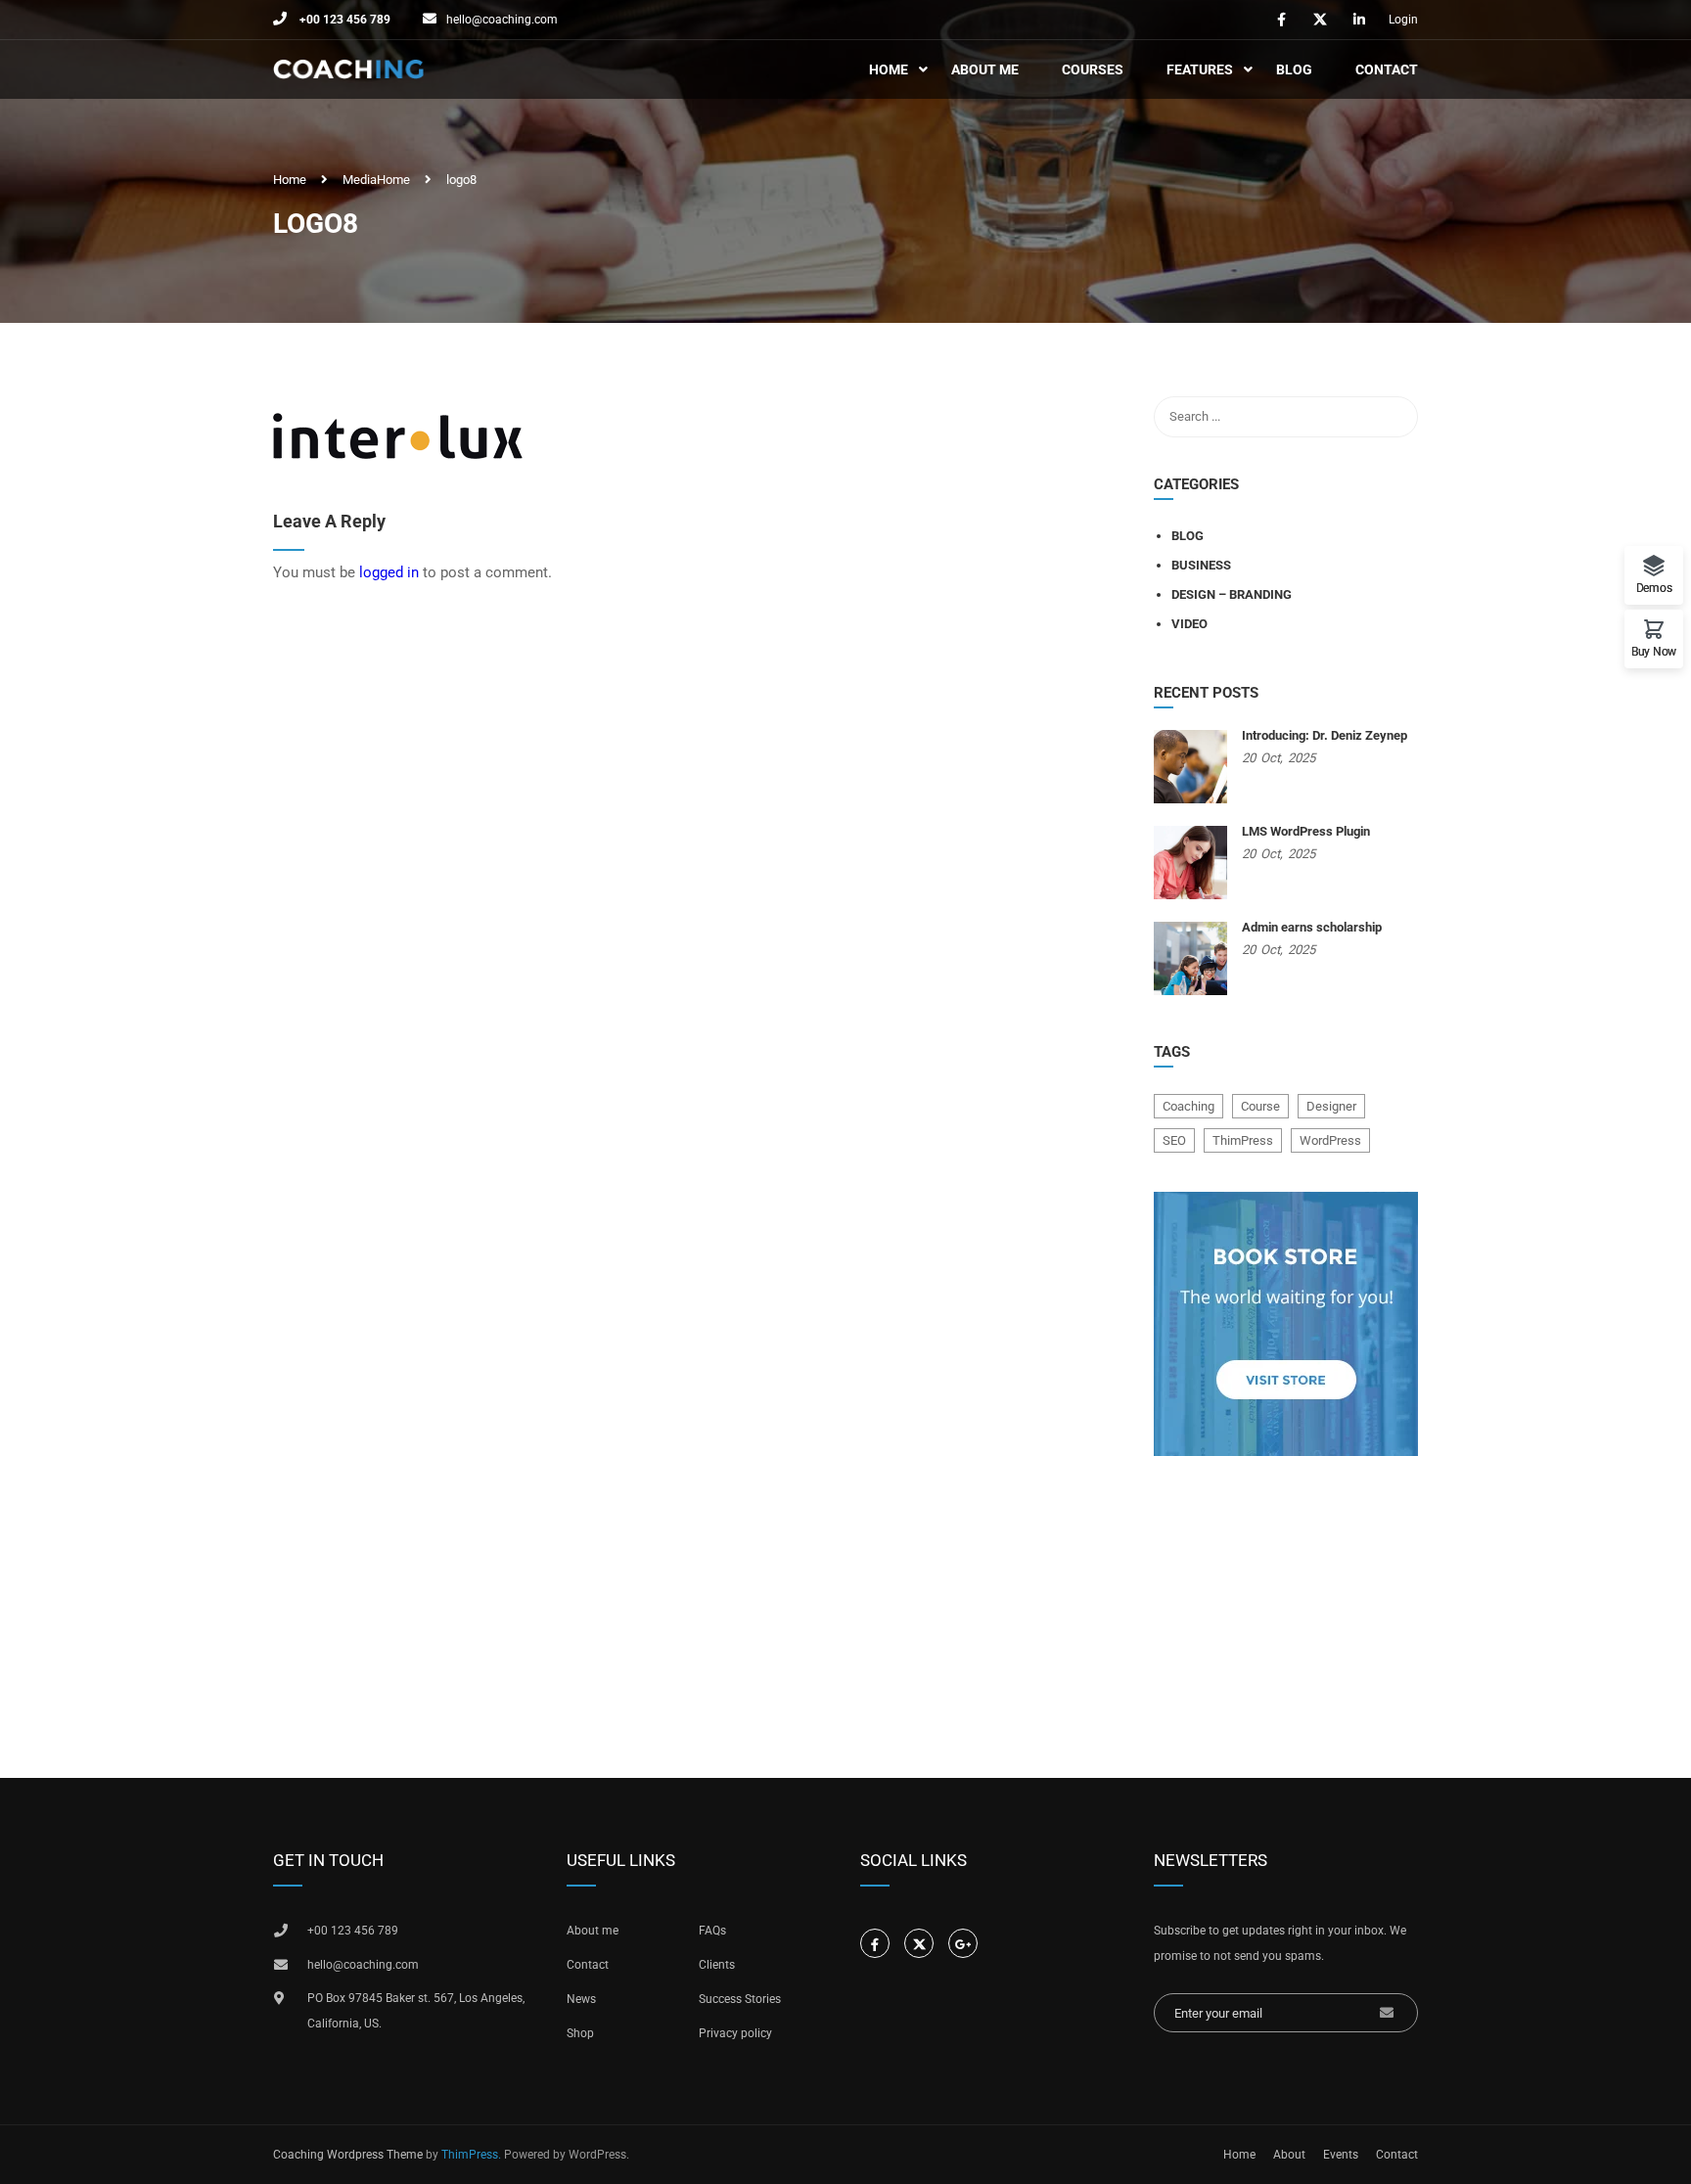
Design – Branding (1232, 594)
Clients (717, 1965)
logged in (389, 572)
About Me (985, 69)
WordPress (1330, 1140)
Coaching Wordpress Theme (348, 2155)
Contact (1387, 69)
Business (1201, 565)
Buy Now (1654, 651)
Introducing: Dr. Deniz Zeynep (1325, 735)
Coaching (1188, 1106)
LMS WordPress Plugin (1306, 831)
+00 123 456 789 (343, 20)
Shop (580, 2033)
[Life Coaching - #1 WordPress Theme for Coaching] (348, 70)
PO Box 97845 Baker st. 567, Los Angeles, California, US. (416, 2011)
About (1289, 2155)
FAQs (712, 1931)
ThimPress (1243, 1140)
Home (889, 69)
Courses (1093, 69)
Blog (1294, 69)
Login (1403, 20)
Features (1200, 69)
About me (593, 1931)
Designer (1331, 1106)
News (581, 1999)
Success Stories (740, 1999)
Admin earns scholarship (1312, 927)
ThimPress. (471, 2155)
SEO (1174, 1140)
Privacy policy (735, 2033)
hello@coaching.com (502, 20)
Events (1341, 2155)
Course (1260, 1106)
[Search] (1394, 417)
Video (1189, 624)
